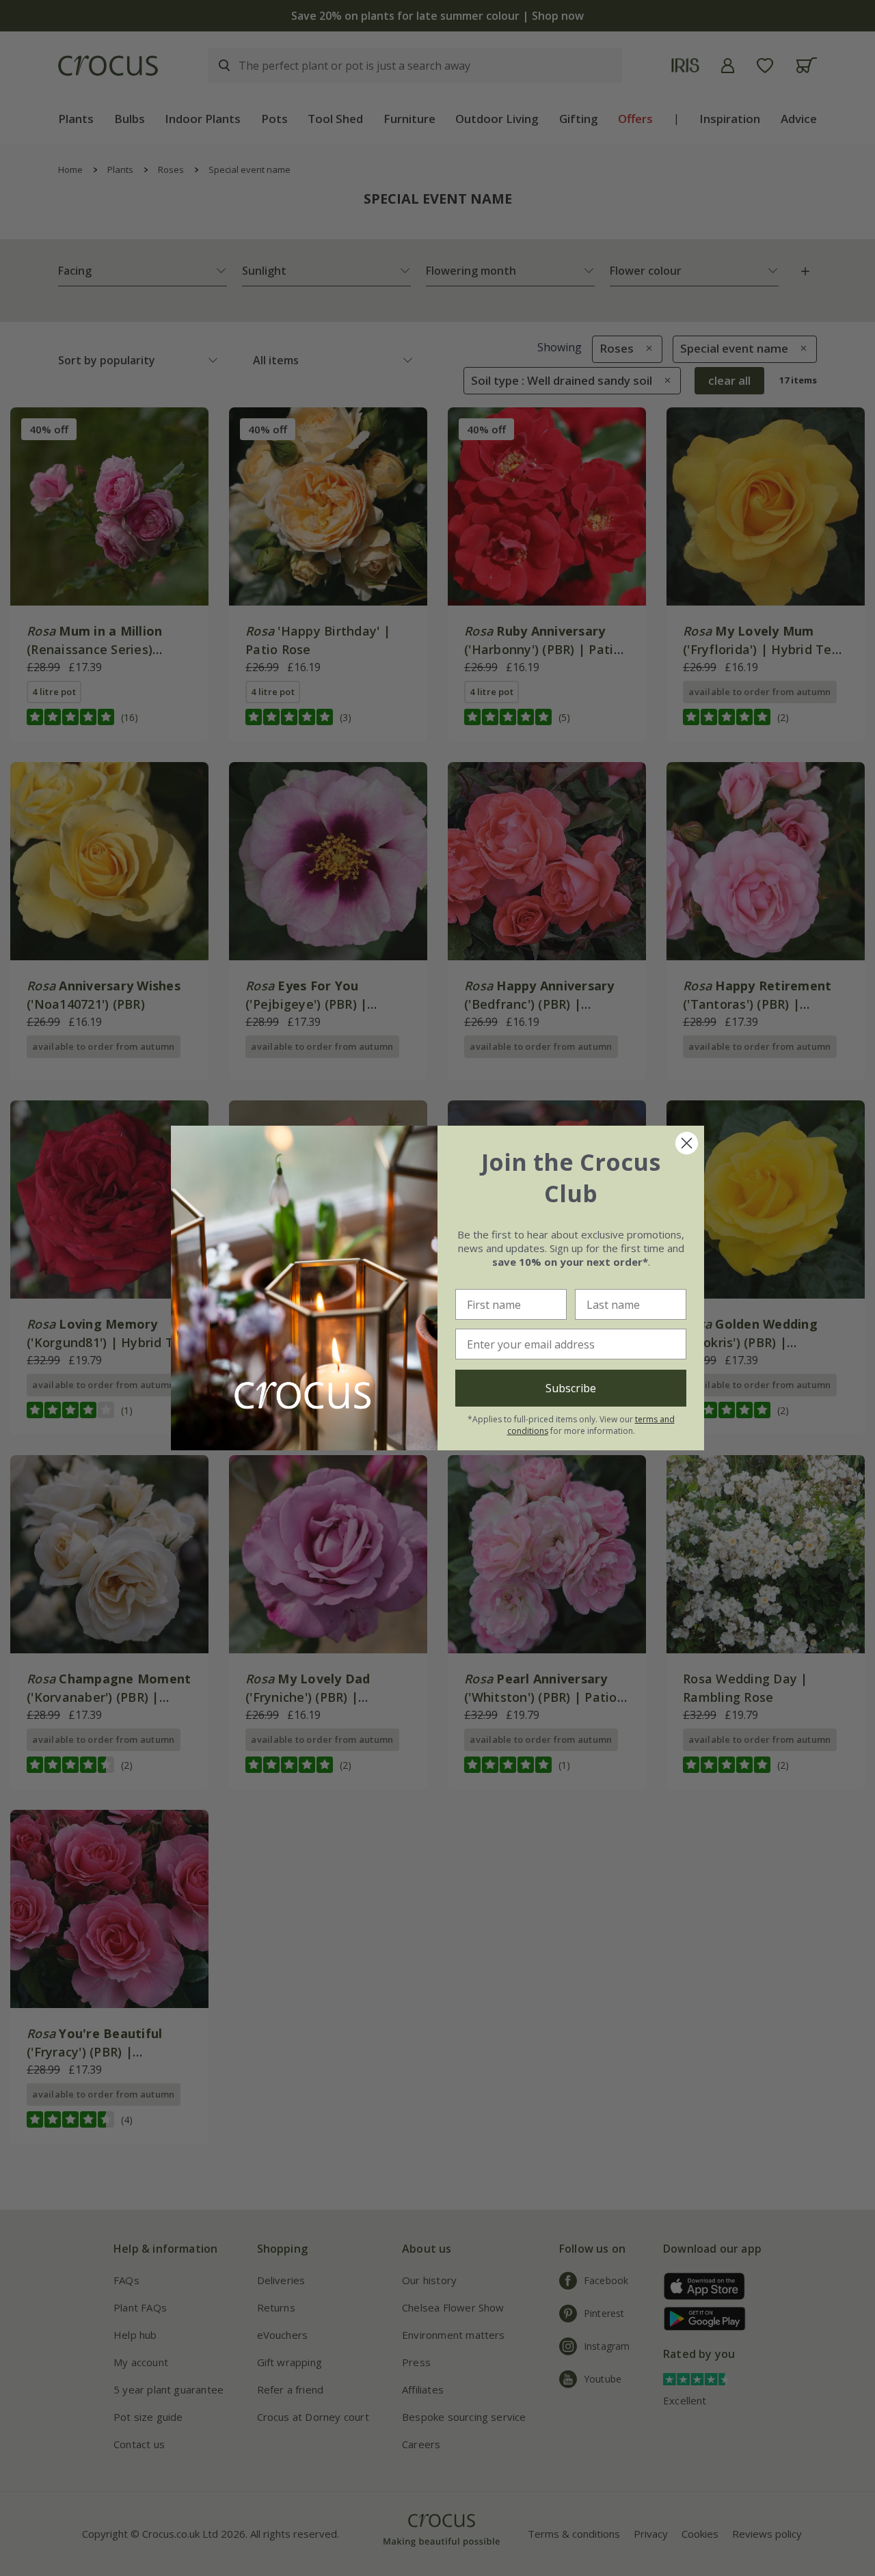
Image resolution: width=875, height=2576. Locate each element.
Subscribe (571, 1388)
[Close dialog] (687, 1143)
